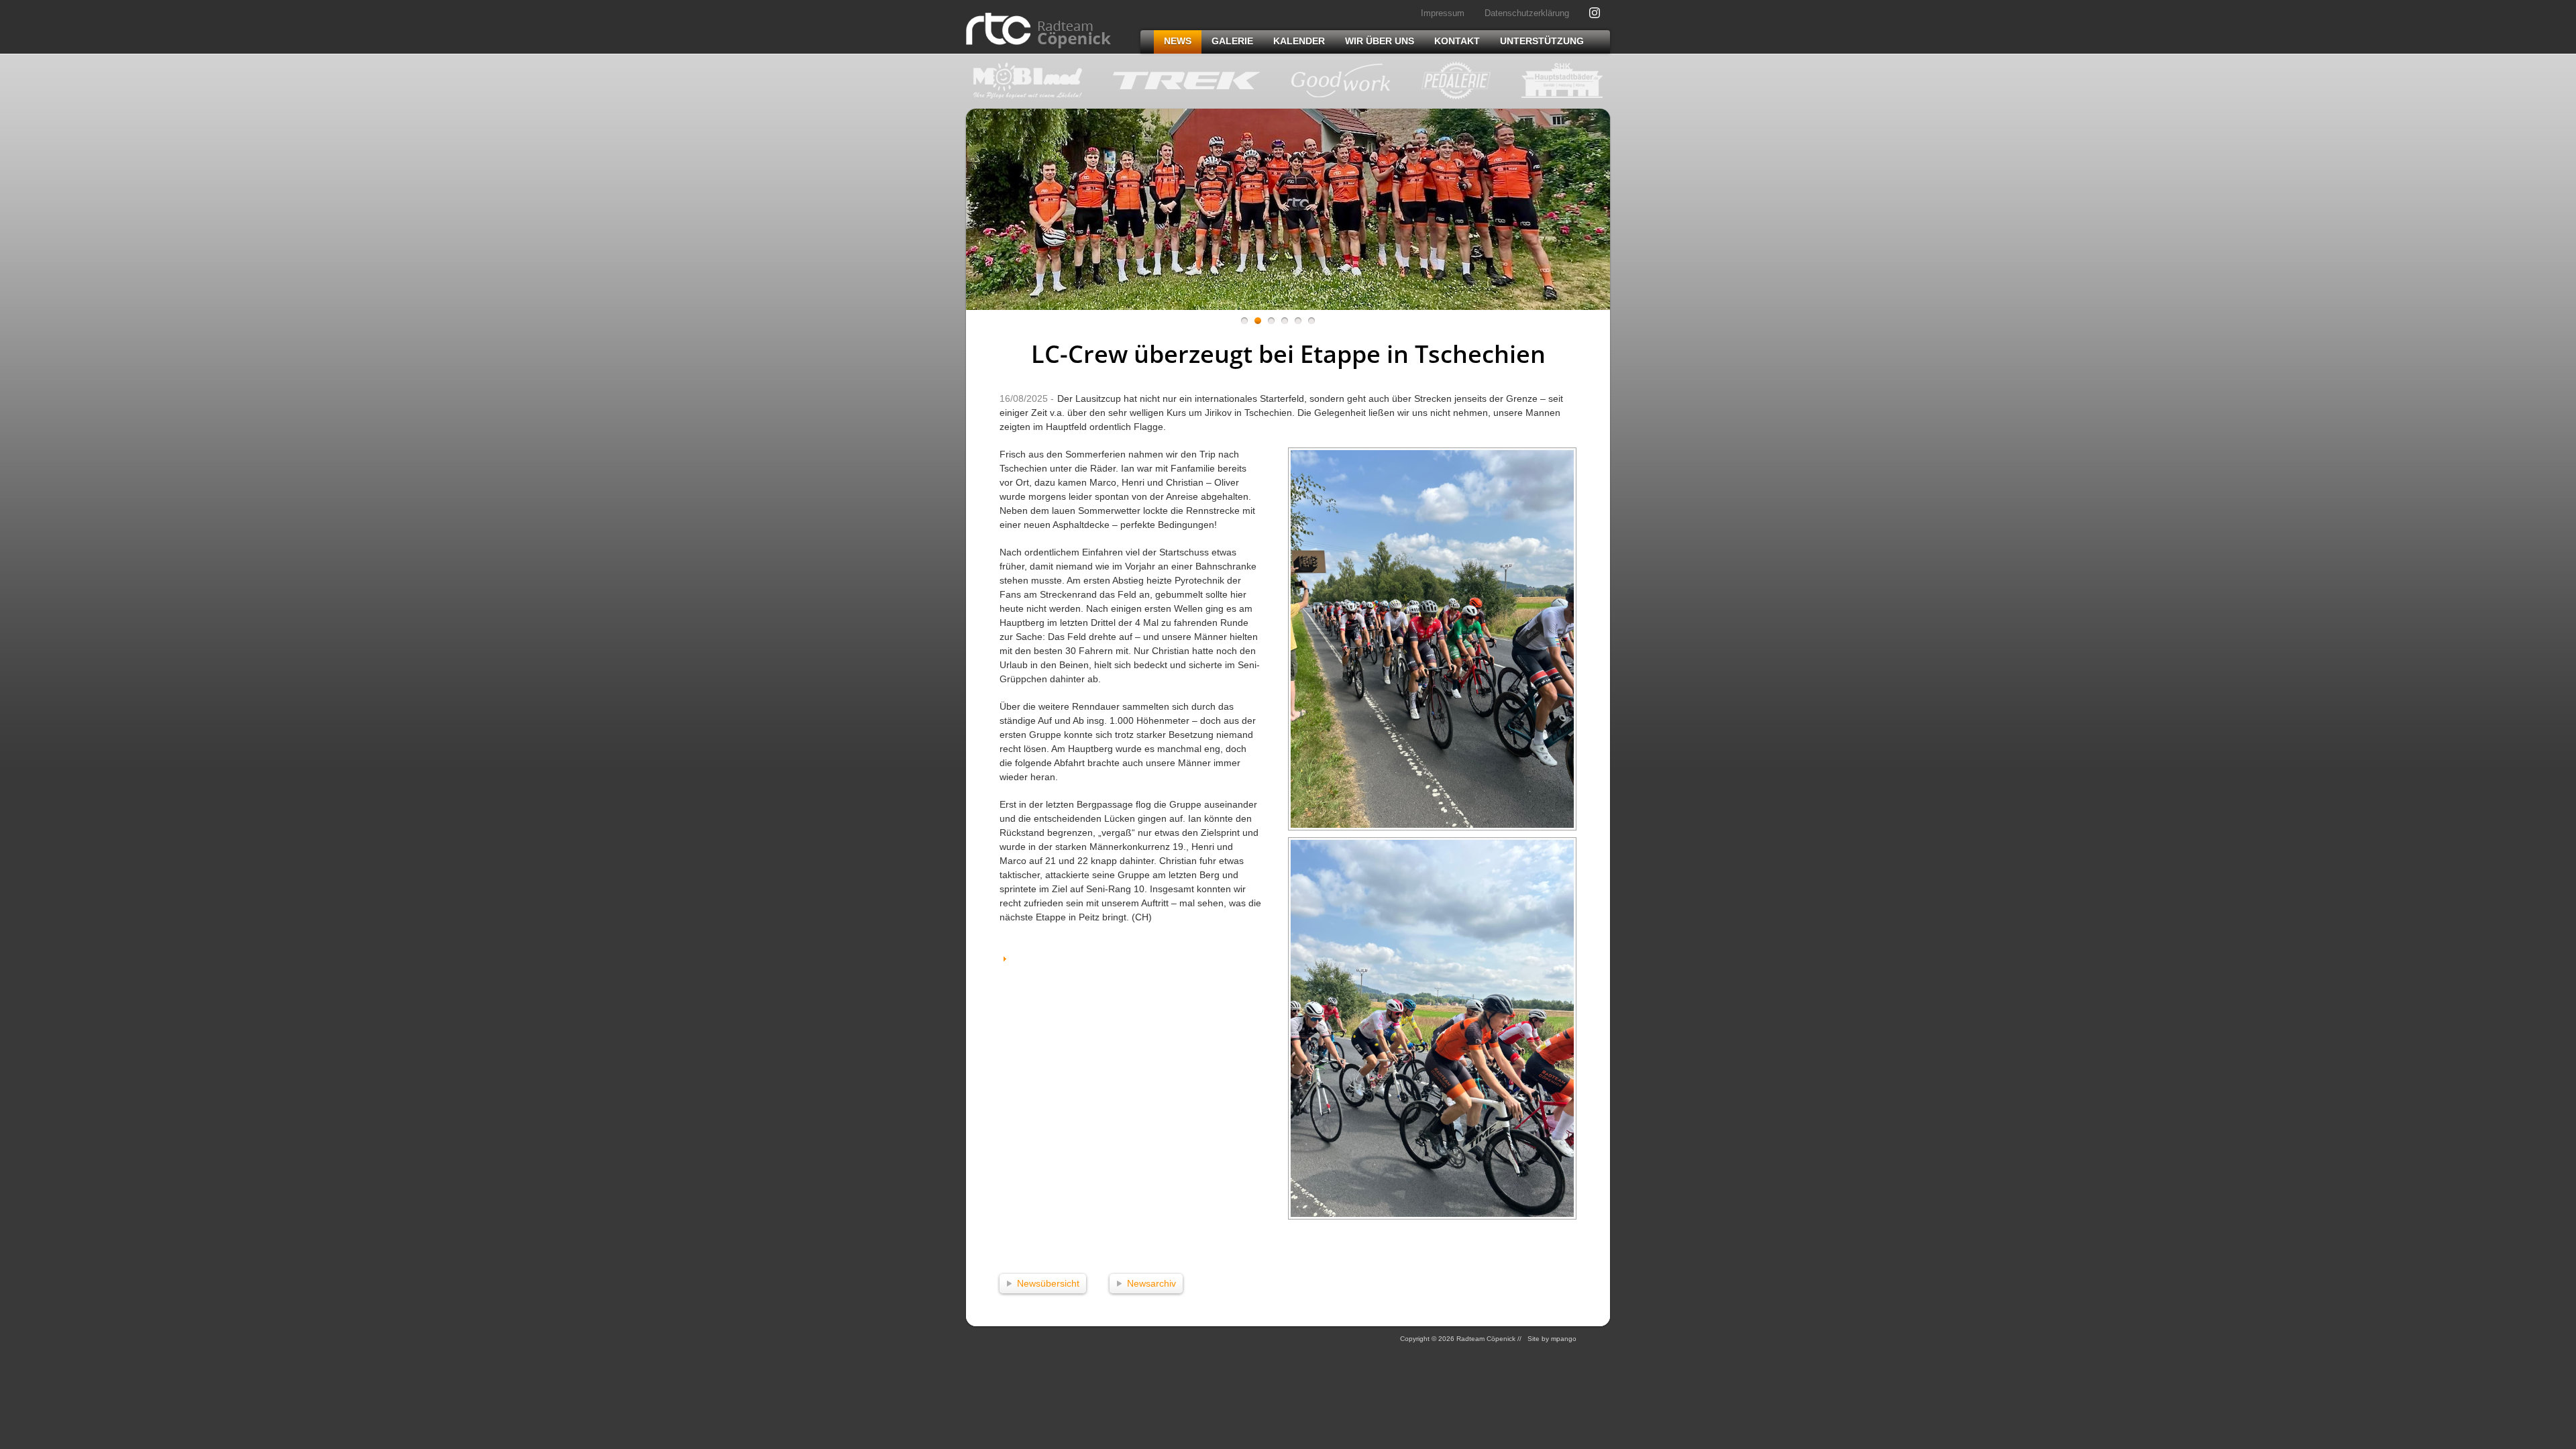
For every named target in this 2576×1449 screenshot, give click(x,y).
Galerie (1232, 41)
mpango (1564, 1339)
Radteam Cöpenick (1038, 31)
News (1178, 41)
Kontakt (1457, 41)
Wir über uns (1380, 41)
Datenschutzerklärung (1527, 13)
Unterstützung (1542, 41)
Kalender (1299, 41)
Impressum (1443, 13)
